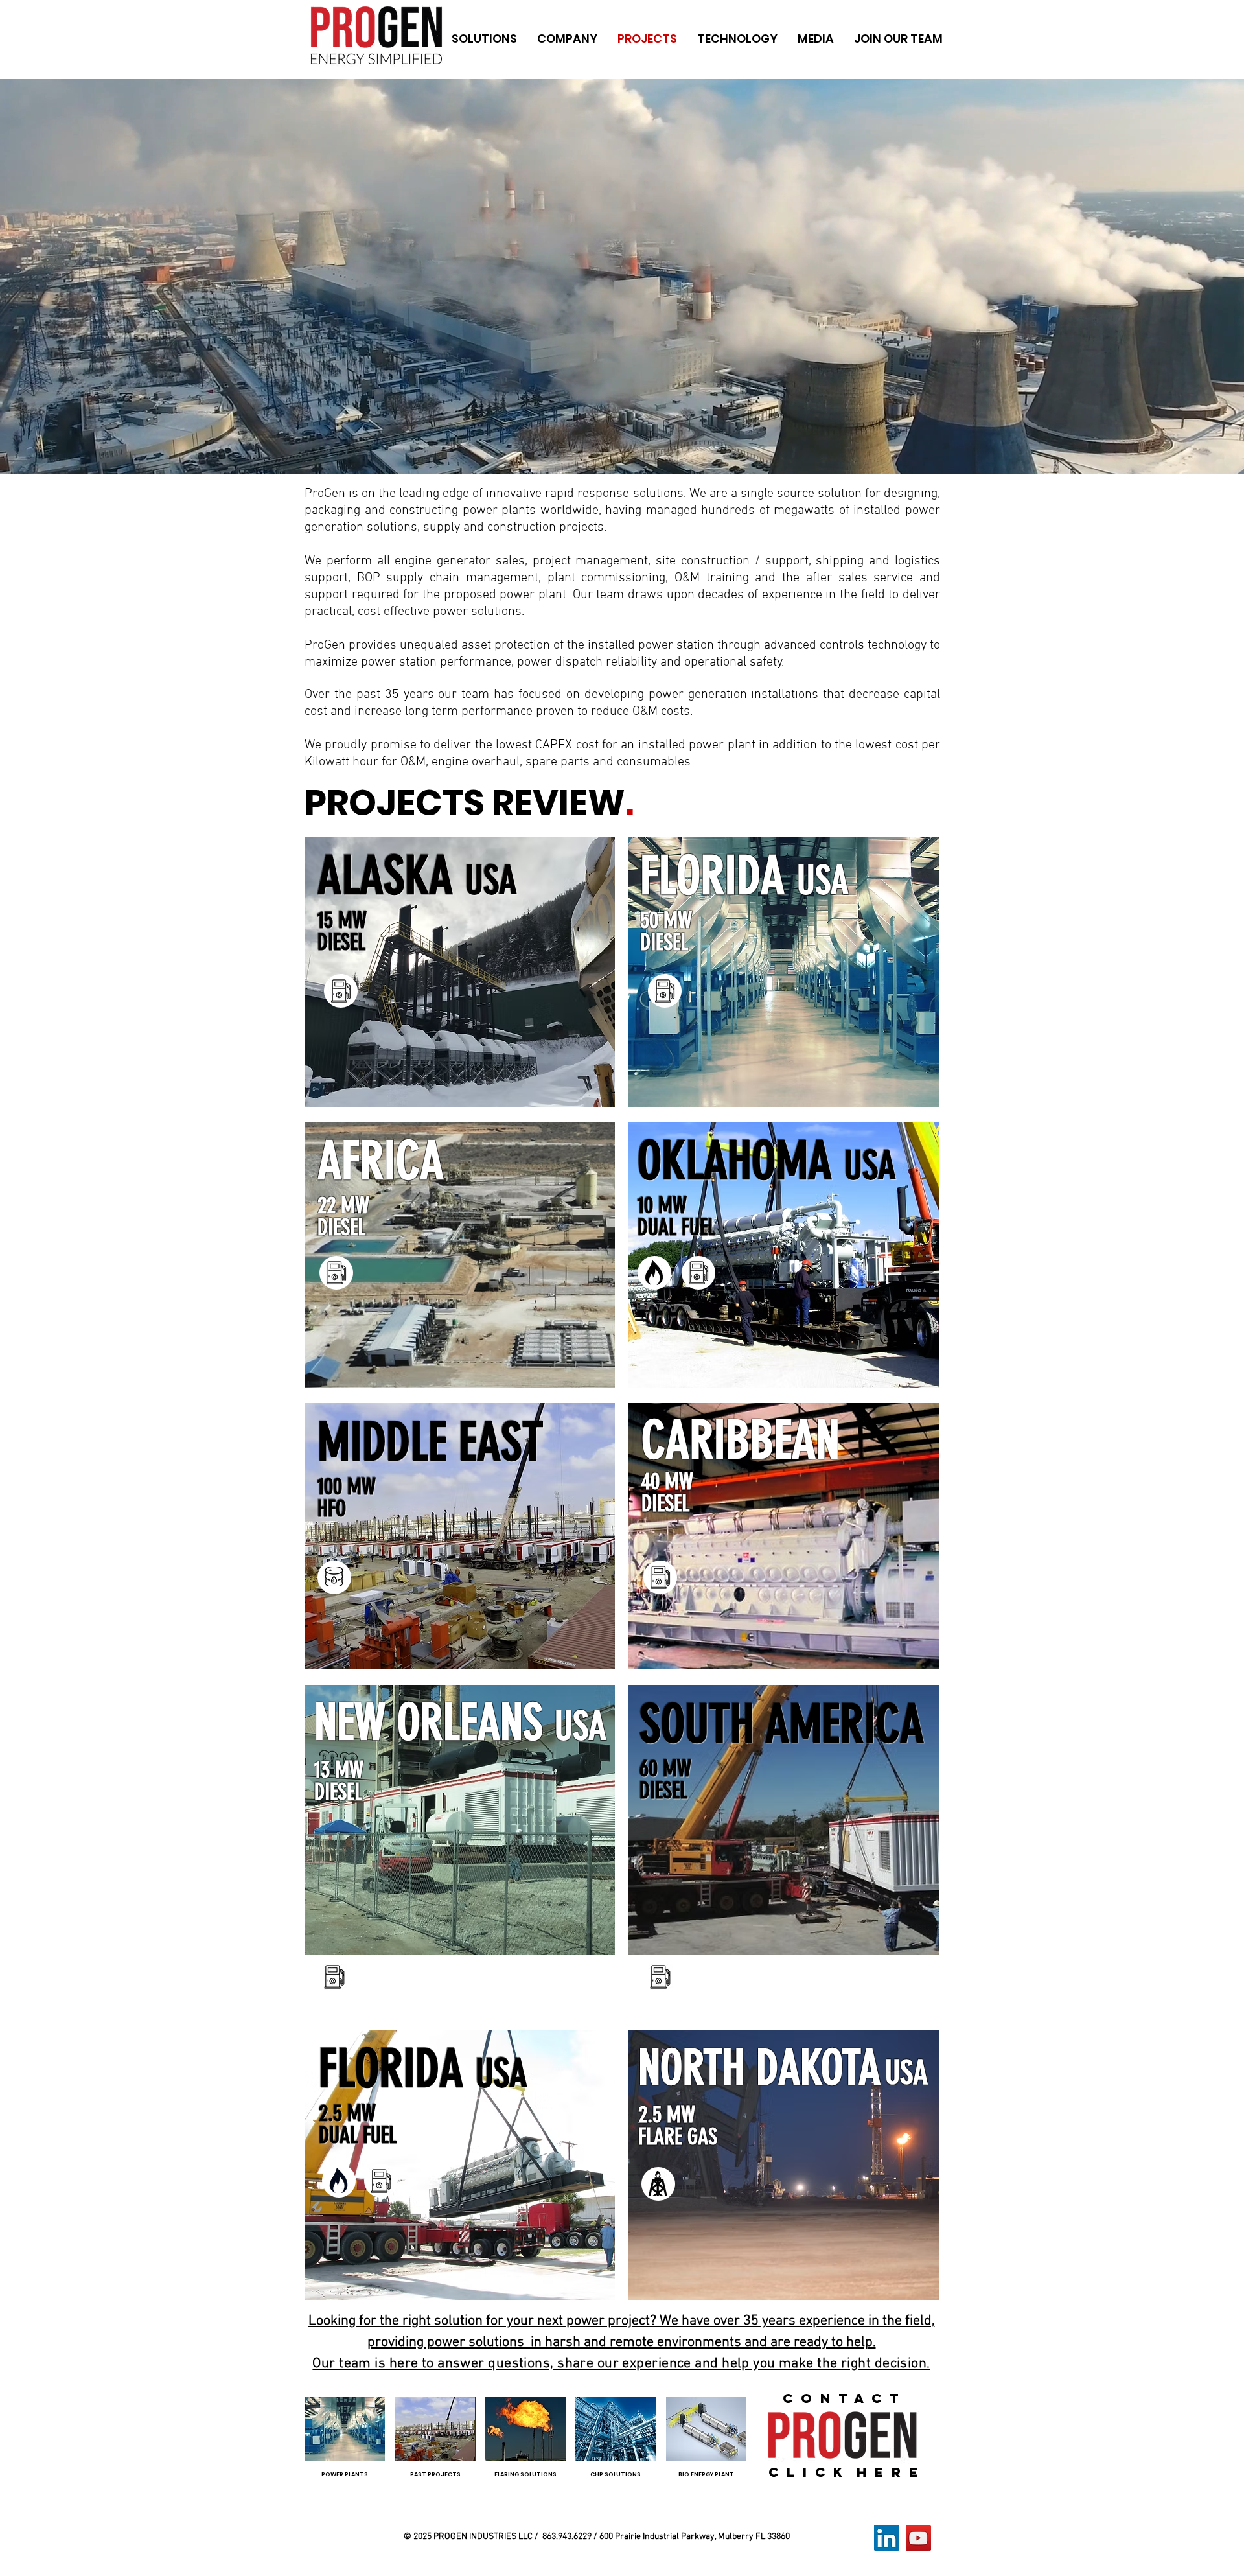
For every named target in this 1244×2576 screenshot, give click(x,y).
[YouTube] (918, 2538)
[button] (484, 39)
